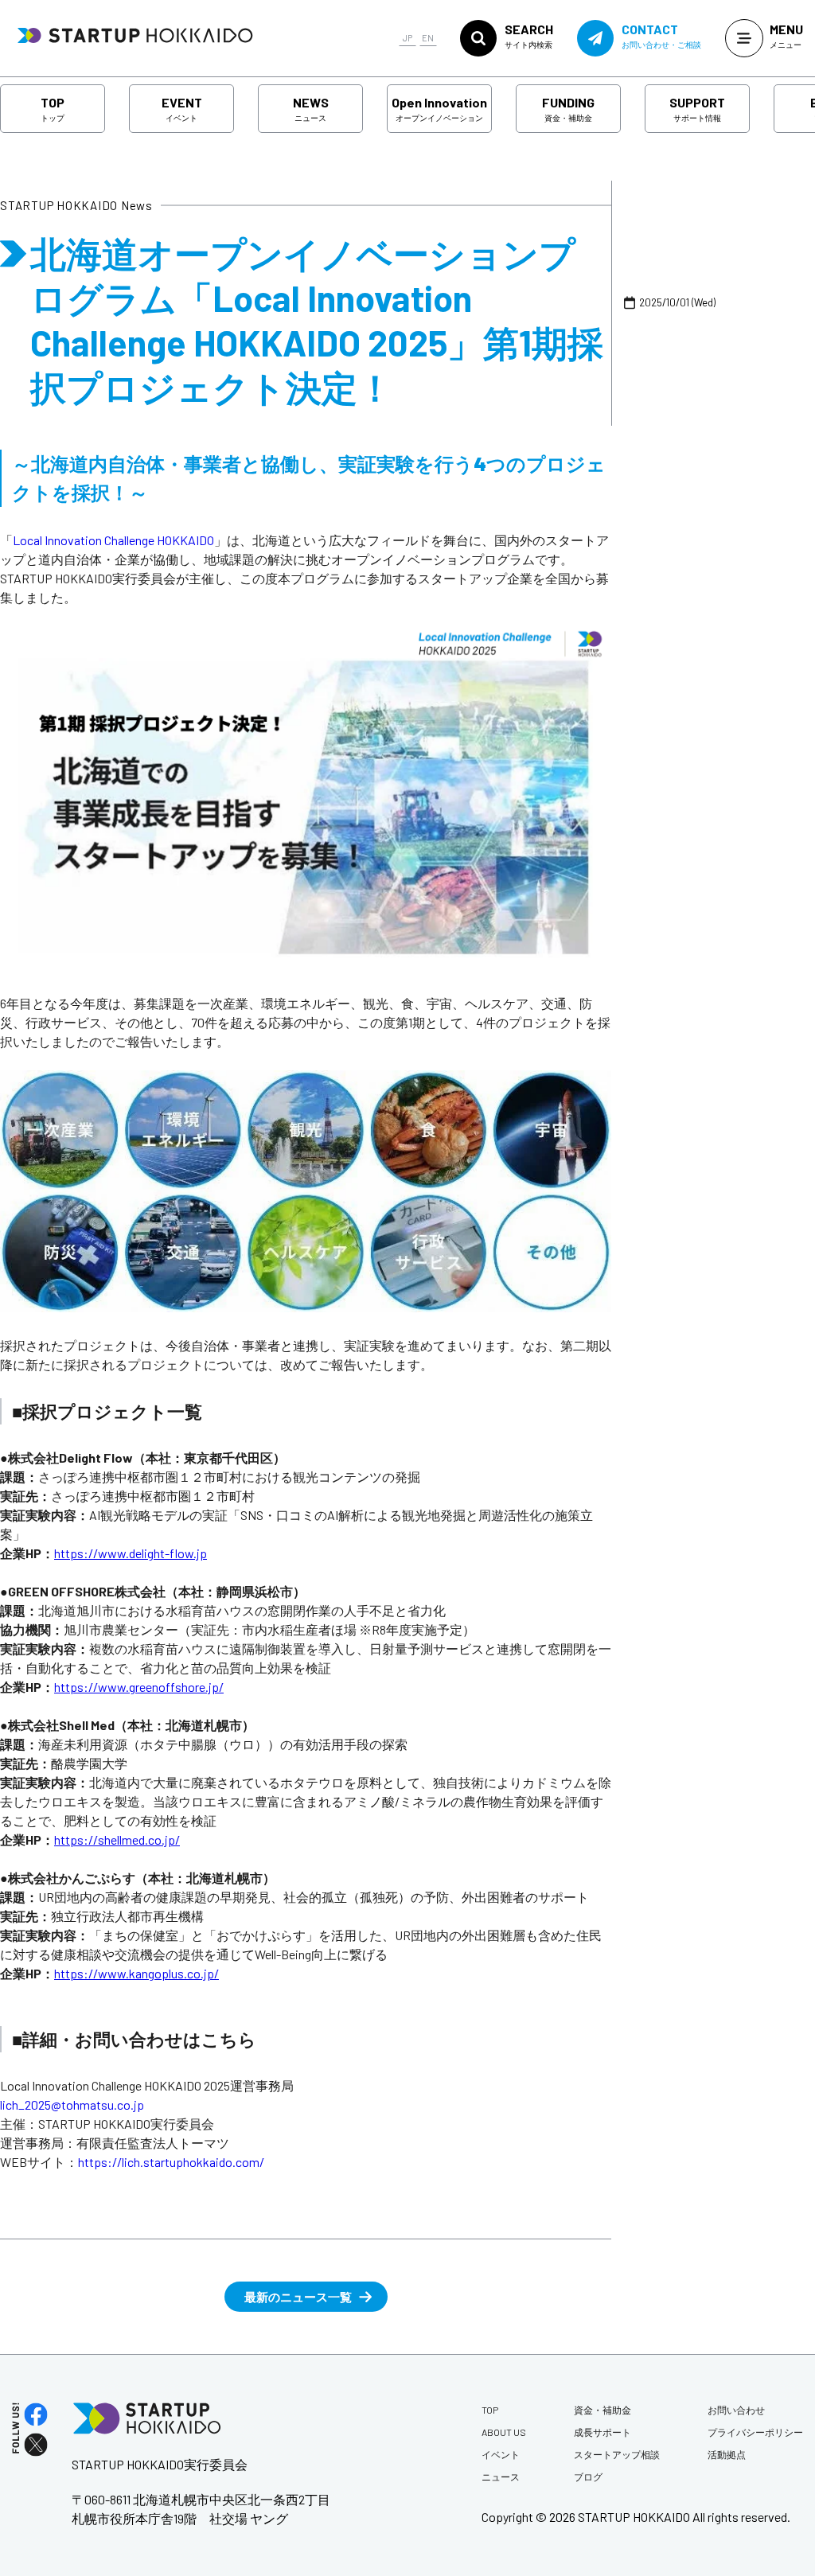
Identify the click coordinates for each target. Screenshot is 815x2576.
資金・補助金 (602, 2410)
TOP (53, 109)
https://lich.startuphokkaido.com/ (171, 2162)
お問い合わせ (736, 2410)
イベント (501, 2454)
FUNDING (568, 109)
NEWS (311, 109)
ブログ (588, 2477)
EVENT (182, 109)
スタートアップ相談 (617, 2454)
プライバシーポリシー (755, 2432)
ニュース (501, 2477)
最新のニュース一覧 (298, 2297)
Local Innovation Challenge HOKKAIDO (113, 540)
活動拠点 (727, 2454)
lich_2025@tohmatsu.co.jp (72, 2104)
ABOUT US (504, 2432)
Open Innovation (439, 109)
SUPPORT (697, 109)
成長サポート (602, 2432)
